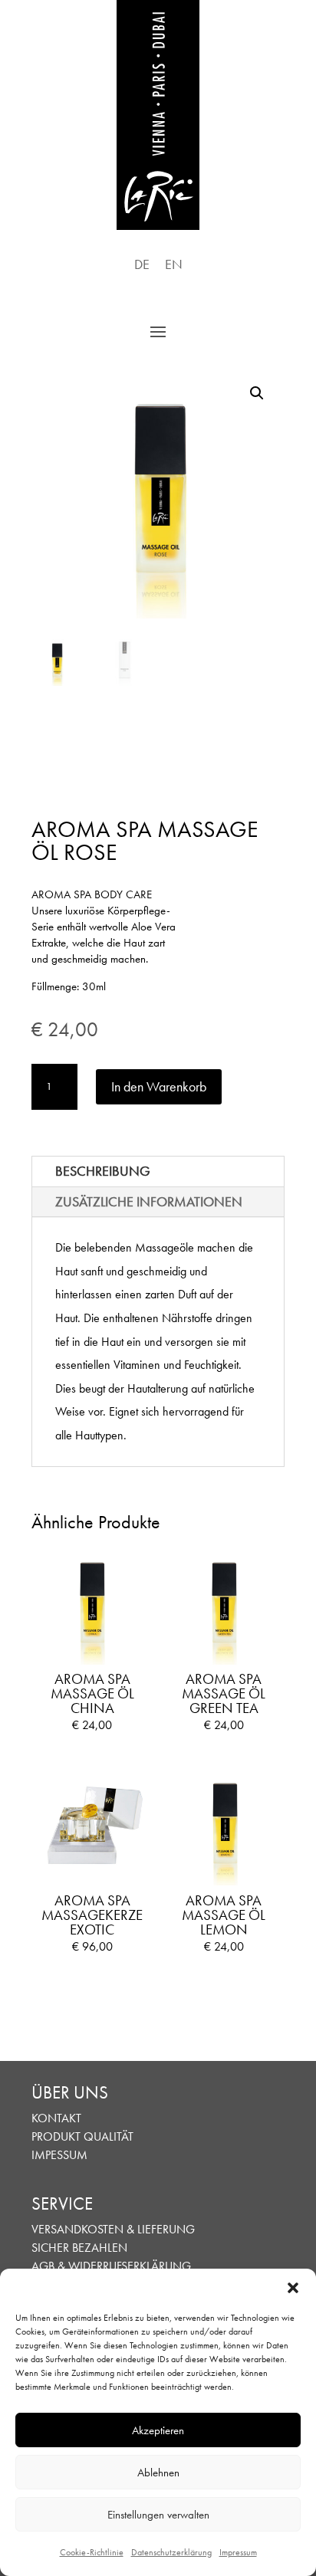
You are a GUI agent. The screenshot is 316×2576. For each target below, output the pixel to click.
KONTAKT (56, 2118)
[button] (293, 2288)
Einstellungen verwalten (158, 2515)
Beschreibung (103, 1171)
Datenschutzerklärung (171, 2552)
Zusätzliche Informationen (149, 1201)
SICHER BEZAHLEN (79, 2248)
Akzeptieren (158, 2430)
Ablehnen (158, 2473)
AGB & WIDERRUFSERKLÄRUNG (111, 2266)
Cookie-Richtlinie (92, 2552)
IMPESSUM (59, 2155)
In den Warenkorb (159, 1086)
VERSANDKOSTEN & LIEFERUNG (113, 2229)
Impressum (238, 2552)
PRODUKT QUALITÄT (82, 2136)
